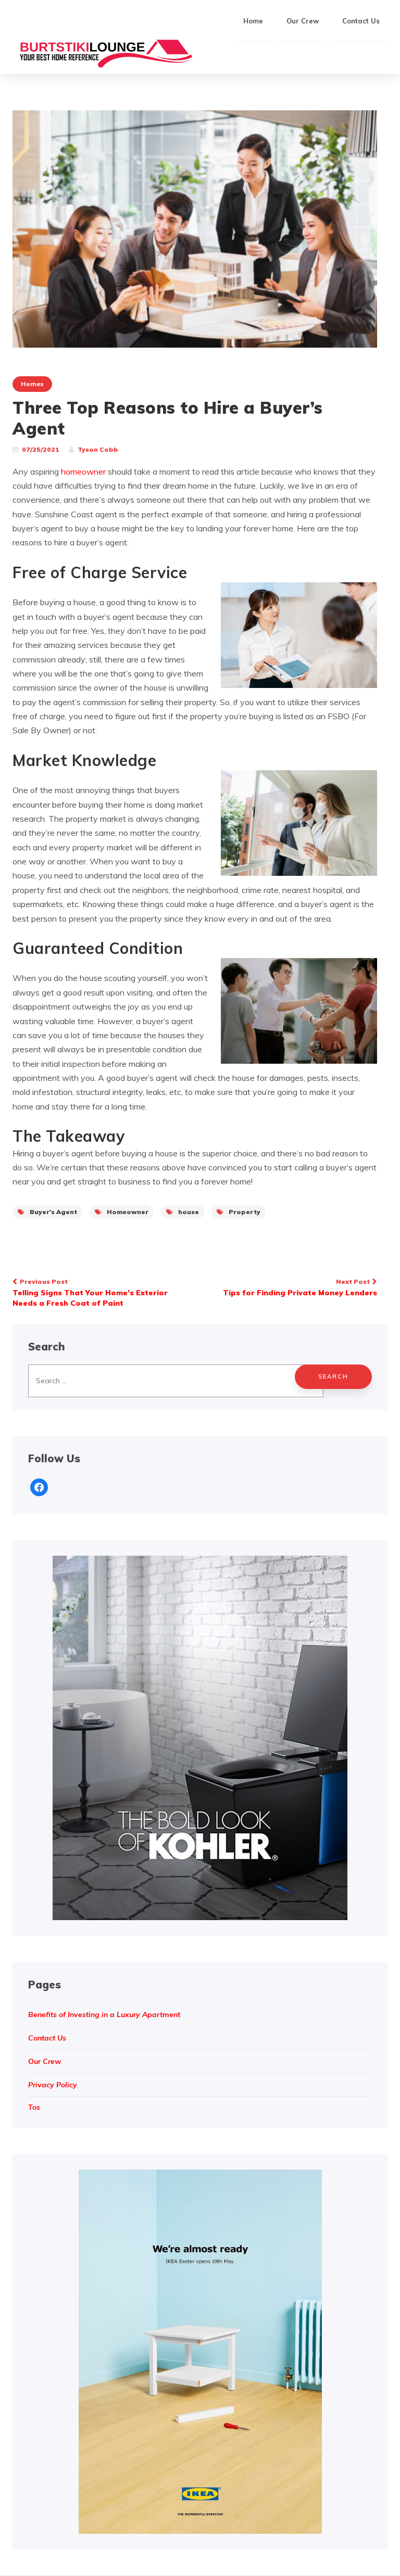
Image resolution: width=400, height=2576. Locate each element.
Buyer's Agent (53, 1212)
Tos (34, 2107)
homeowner (84, 471)
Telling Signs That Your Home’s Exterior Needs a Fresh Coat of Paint (90, 1293)
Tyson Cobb (98, 449)
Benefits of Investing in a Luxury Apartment (104, 2014)
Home (253, 21)
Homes (32, 384)
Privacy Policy (53, 2085)
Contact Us (361, 21)
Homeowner (128, 1212)
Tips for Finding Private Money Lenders (300, 1287)
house (189, 1212)
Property (245, 1212)
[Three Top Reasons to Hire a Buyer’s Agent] (195, 228)
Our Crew (303, 21)
